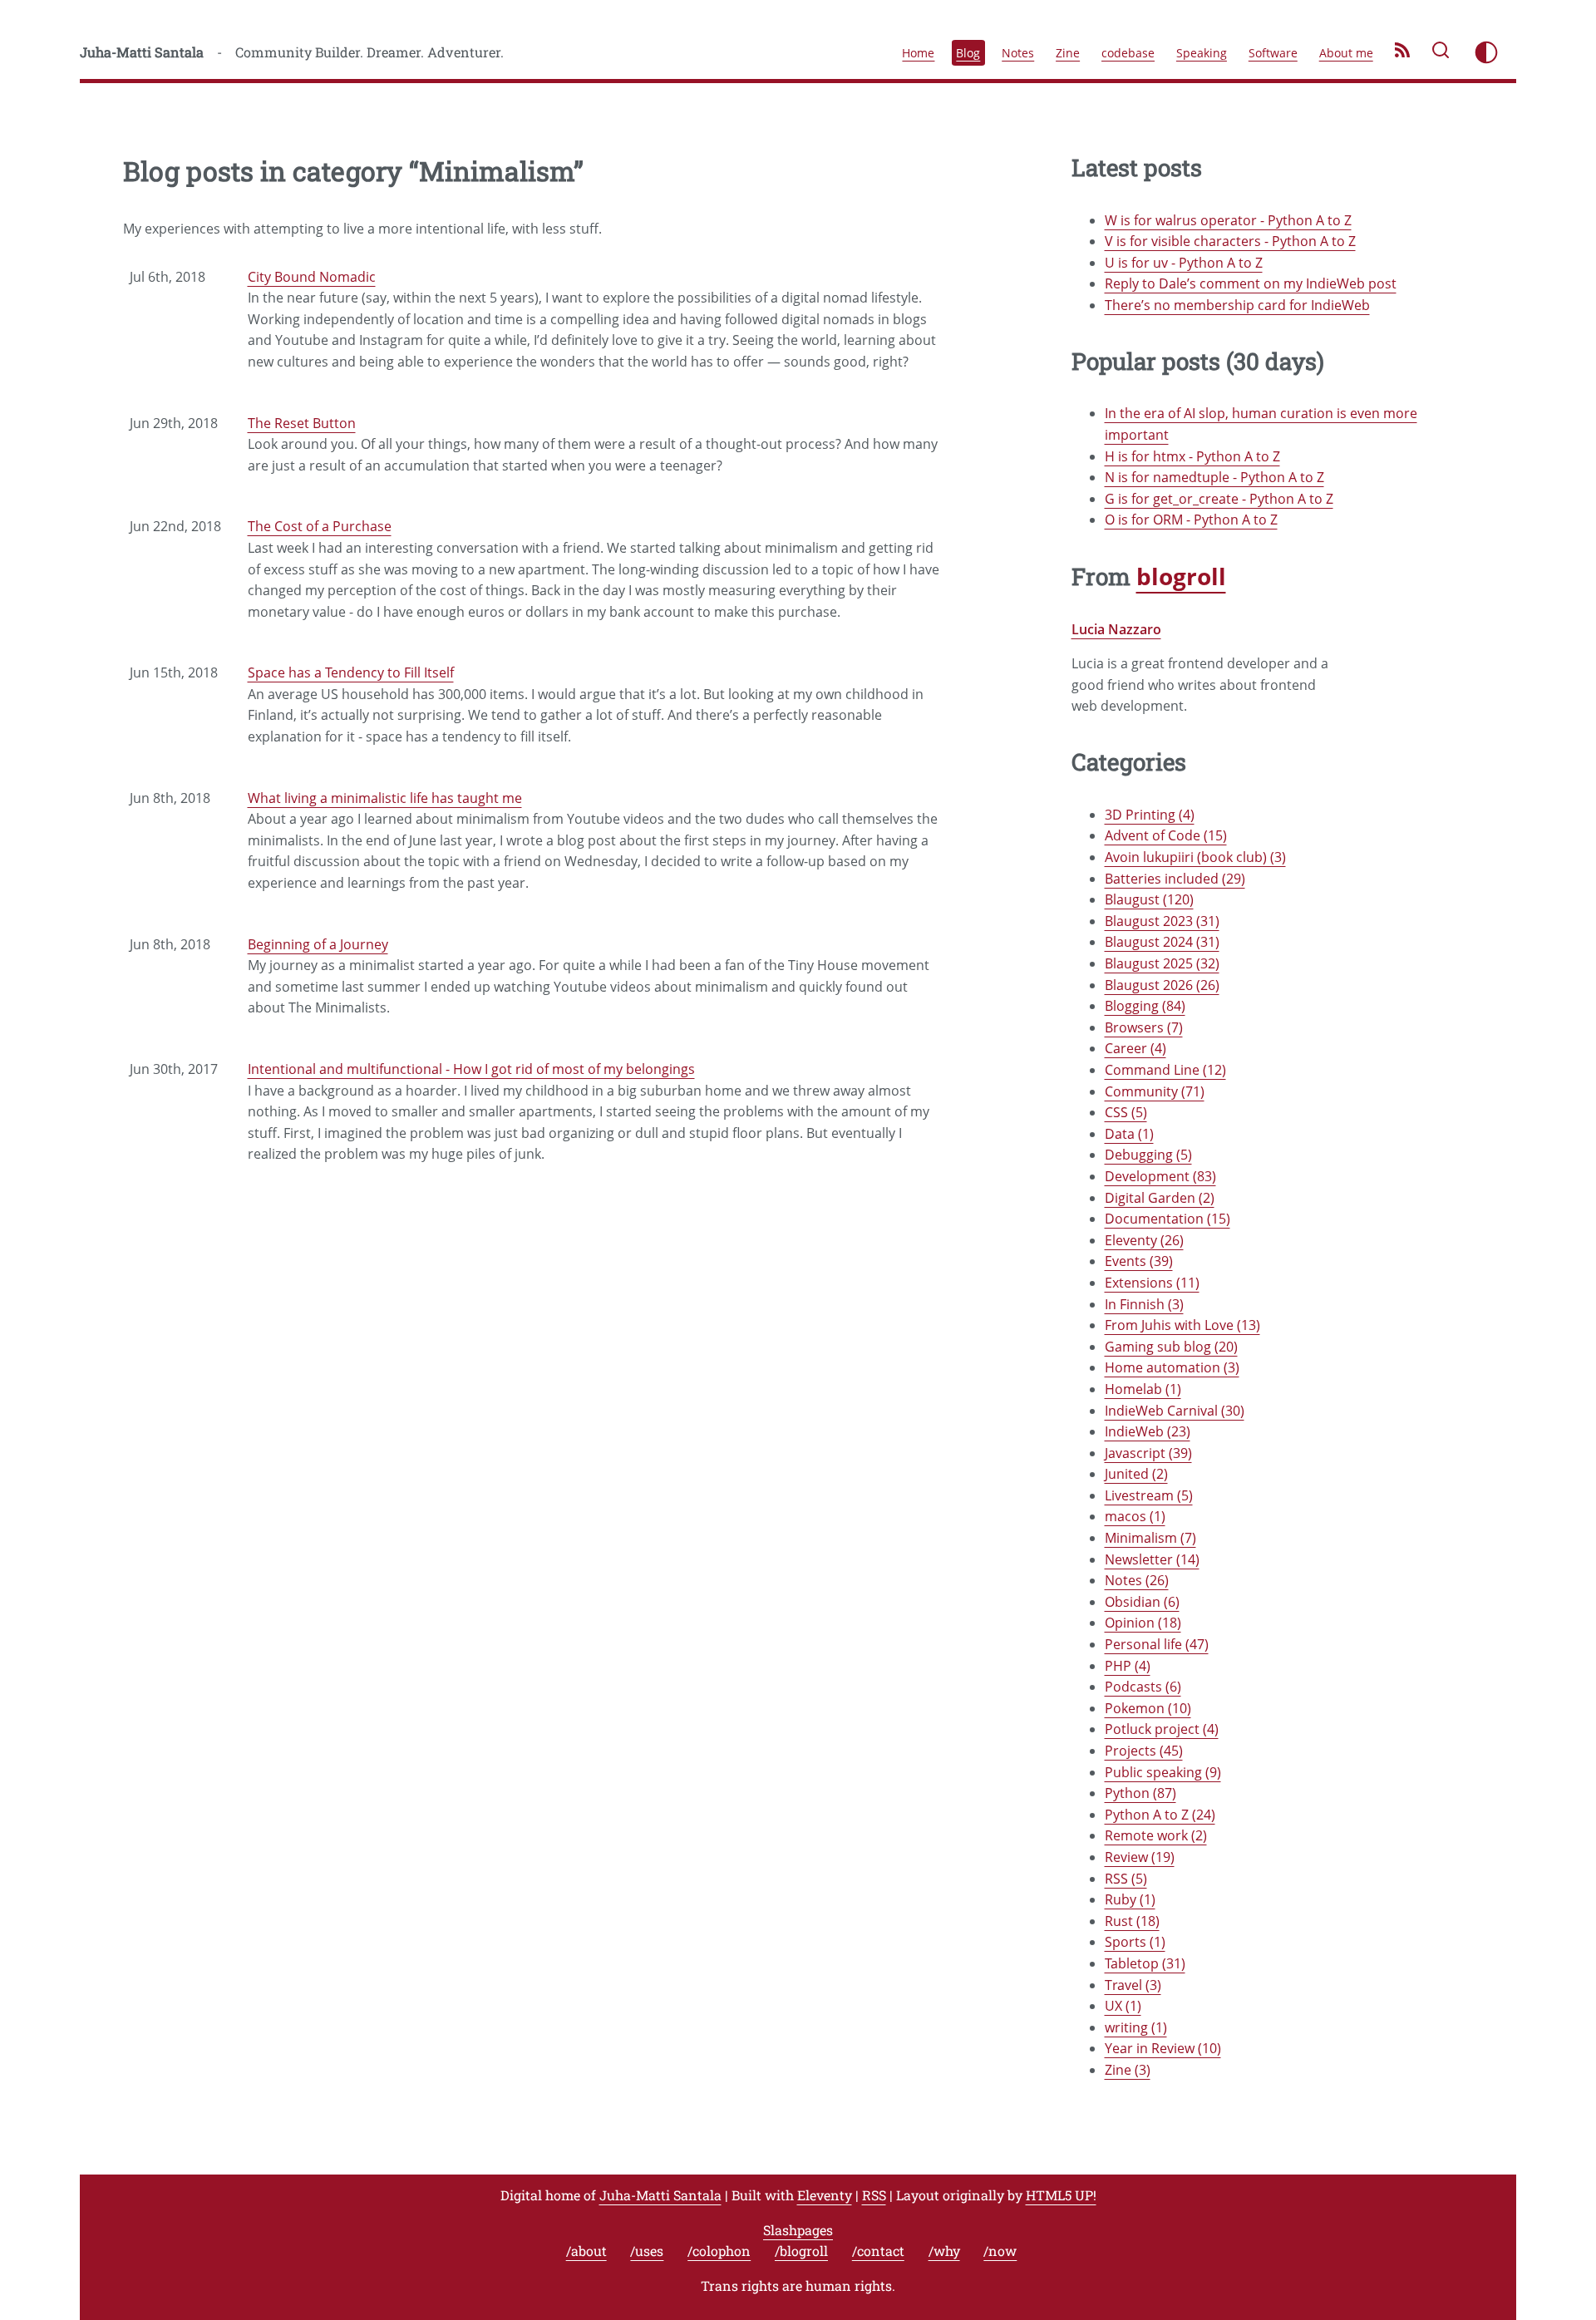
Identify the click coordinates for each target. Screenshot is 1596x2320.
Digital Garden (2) (1160, 1198)
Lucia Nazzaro (1116, 629)
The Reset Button (302, 423)
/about (586, 2251)
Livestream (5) (1149, 1495)
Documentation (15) (1167, 1219)
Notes (1018, 53)
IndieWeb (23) (1148, 1431)
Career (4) (1135, 1048)
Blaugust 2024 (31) (1162, 942)
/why (944, 2251)
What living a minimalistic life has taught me (385, 798)
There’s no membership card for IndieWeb (1237, 305)
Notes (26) (1137, 1580)
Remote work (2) (1156, 1835)
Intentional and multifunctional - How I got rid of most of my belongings (471, 1069)
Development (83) (1160, 1176)
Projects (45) (1144, 1751)
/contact (878, 2251)
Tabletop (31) (1145, 1963)
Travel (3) (1133, 1985)
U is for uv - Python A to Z (1184, 263)
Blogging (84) (1145, 1006)
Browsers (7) (1144, 1027)
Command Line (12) (1165, 1070)
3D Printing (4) (1150, 815)
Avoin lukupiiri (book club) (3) (1195, 857)
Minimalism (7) (1150, 1538)
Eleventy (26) (1144, 1240)
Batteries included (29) (1175, 879)
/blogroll (801, 2251)
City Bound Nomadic (312, 277)
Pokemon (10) (1148, 1708)
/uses (647, 2251)
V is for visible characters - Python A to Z (1230, 241)
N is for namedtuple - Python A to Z (1214, 477)
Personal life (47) (1157, 1644)
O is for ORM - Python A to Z (1191, 520)
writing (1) (1136, 2027)
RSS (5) (1126, 1879)
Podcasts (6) (1143, 1687)
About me (1346, 53)
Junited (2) (1136, 1474)
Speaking (1202, 53)
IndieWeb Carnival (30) (1175, 1411)
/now (1000, 2251)
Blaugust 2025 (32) (1162, 963)
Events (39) (1139, 1261)
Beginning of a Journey (318, 944)
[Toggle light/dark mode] (1486, 52)
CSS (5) (1126, 1112)
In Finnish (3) (1144, 1304)
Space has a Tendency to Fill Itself (351, 672)
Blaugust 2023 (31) (1162, 921)
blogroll (1181, 576)
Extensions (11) (1152, 1283)
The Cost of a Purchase (320, 526)
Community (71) (1155, 1091)
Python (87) (1140, 1793)
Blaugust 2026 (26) (1162, 985)
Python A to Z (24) (1160, 1815)
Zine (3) (1128, 2070)
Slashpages (798, 2230)
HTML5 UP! (1061, 2195)
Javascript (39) (1148, 1453)
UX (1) (1123, 2006)
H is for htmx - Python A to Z (1192, 456)
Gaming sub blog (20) (1171, 1347)
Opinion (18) (1143, 1623)
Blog (968, 53)
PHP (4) (1128, 1666)
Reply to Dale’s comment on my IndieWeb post (1251, 283)
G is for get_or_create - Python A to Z (1219, 499)
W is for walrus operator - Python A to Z (1228, 220)
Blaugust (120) (1149, 899)
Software (1273, 53)
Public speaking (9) (1163, 1772)
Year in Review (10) (1163, 2048)
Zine (1068, 53)
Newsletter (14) (1152, 1559)
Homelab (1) (1143, 1389)
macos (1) (1135, 1516)
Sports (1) (1135, 1942)
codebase (1128, 53)
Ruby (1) (1130, 1899)
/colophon (719, 2251)
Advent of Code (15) (1166, 835)
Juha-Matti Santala (142, 52)
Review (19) (1140, 1857)
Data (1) (1129, 1134)
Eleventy (825, 2195)
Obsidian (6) (1142, 1602)
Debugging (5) (1148, 1155)
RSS (874, 2195)
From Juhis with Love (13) (1182, 1325)
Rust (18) (1132, 1921)
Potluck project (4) (1162, 1729)
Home (918, 53)
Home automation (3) (1172, 1367)
